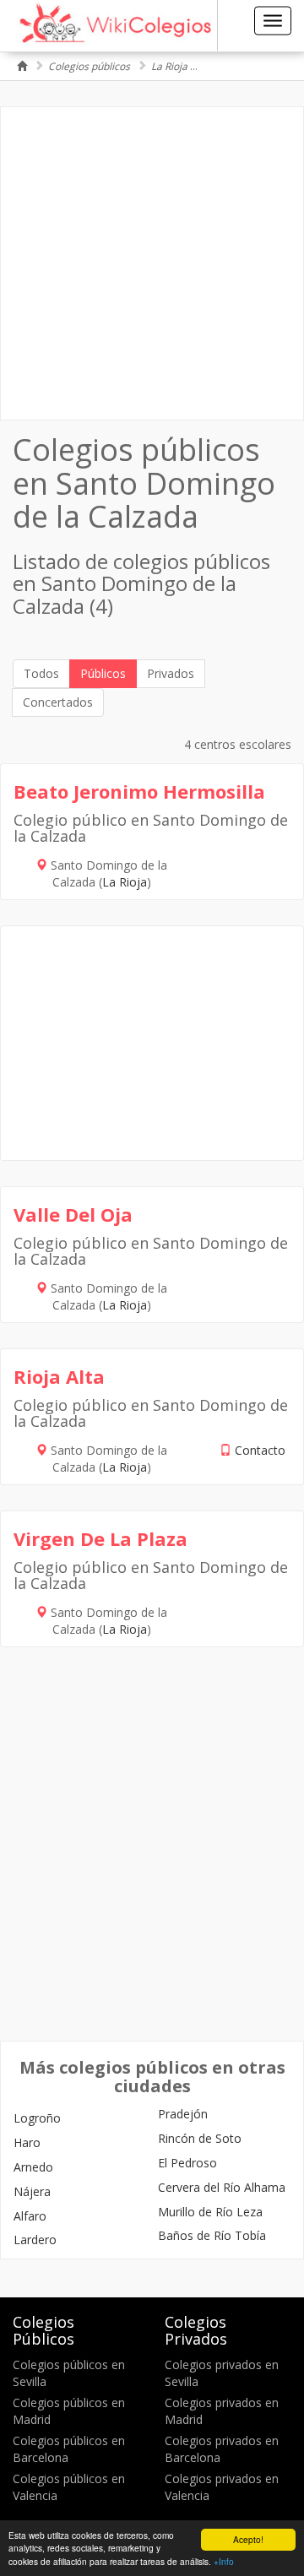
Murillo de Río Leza (210, 2212)
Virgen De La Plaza (100, 1538)
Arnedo (33, 2167)
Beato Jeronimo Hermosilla (139, 791)
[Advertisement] (152, 263)
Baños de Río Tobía (212, 2235)
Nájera (32, 2191)
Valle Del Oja (73, 1214)
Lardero (35, 2240)
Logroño (37, 2118)
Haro (27, 2142)
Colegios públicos (89, 66)
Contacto (260, 1450)
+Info (224, 2561)
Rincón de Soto (200, 2138)
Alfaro (30, 2216)
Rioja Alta (59, 1376)
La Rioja (169, 66)
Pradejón (183, 2114)
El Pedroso (187, 2163)
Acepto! (248, 2539)
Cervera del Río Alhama (222, 2187)
